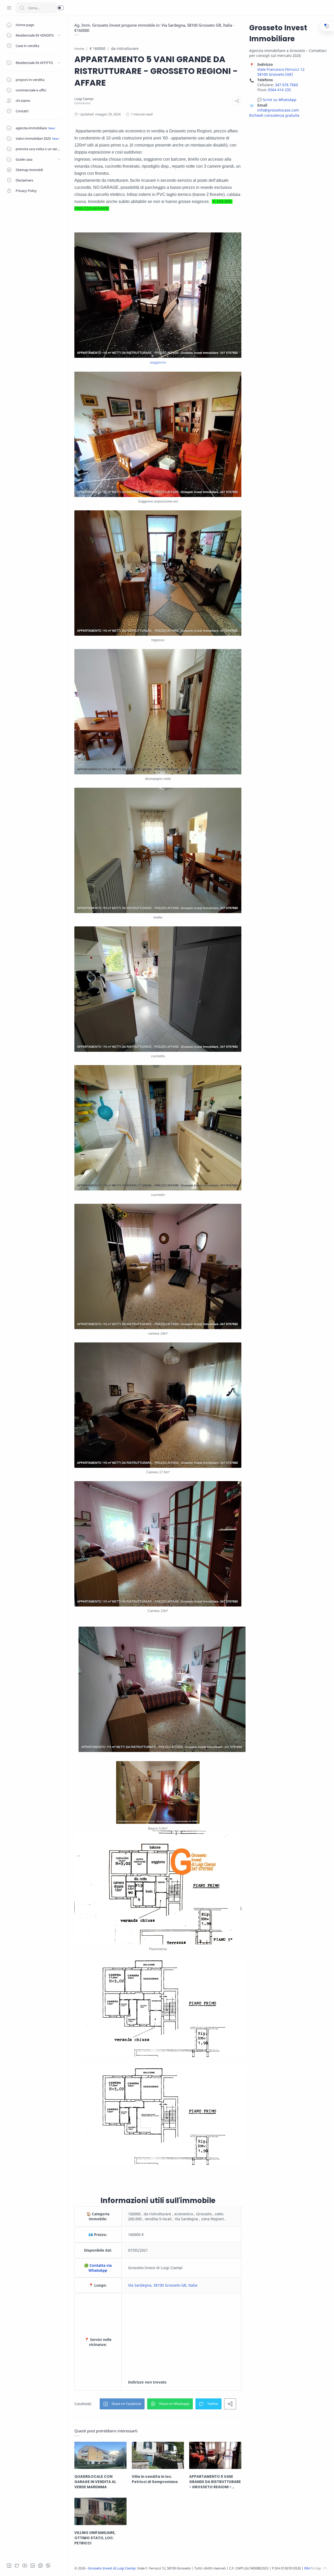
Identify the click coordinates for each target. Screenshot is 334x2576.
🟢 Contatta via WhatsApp (98, 2268)
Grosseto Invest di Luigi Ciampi (112, 2568)
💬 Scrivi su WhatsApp (277, 100)
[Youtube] (25, 2566)
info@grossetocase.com (278, 110)
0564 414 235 (279, 90)
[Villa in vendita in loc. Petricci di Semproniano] (158, 2455)
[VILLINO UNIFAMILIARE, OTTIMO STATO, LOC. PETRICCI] (100, 2511)
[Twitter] (17, 2566)
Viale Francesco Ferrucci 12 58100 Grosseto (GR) (281, 72)
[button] (61, 8)
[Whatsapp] (48, 2566)
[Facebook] (9, 2566)
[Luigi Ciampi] (84, 99)
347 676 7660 (287, 85)
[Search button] (22, 8)
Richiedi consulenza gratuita (274, 115)
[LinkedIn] (33, 2566)
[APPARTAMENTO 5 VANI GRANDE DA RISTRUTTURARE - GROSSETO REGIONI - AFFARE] (215, 2455)
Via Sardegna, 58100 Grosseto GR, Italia (163, 2285)
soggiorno (158, 362)
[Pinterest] (40, 2566)
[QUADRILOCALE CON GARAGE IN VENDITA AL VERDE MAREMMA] (100, 2455)
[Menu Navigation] (9, 8)
